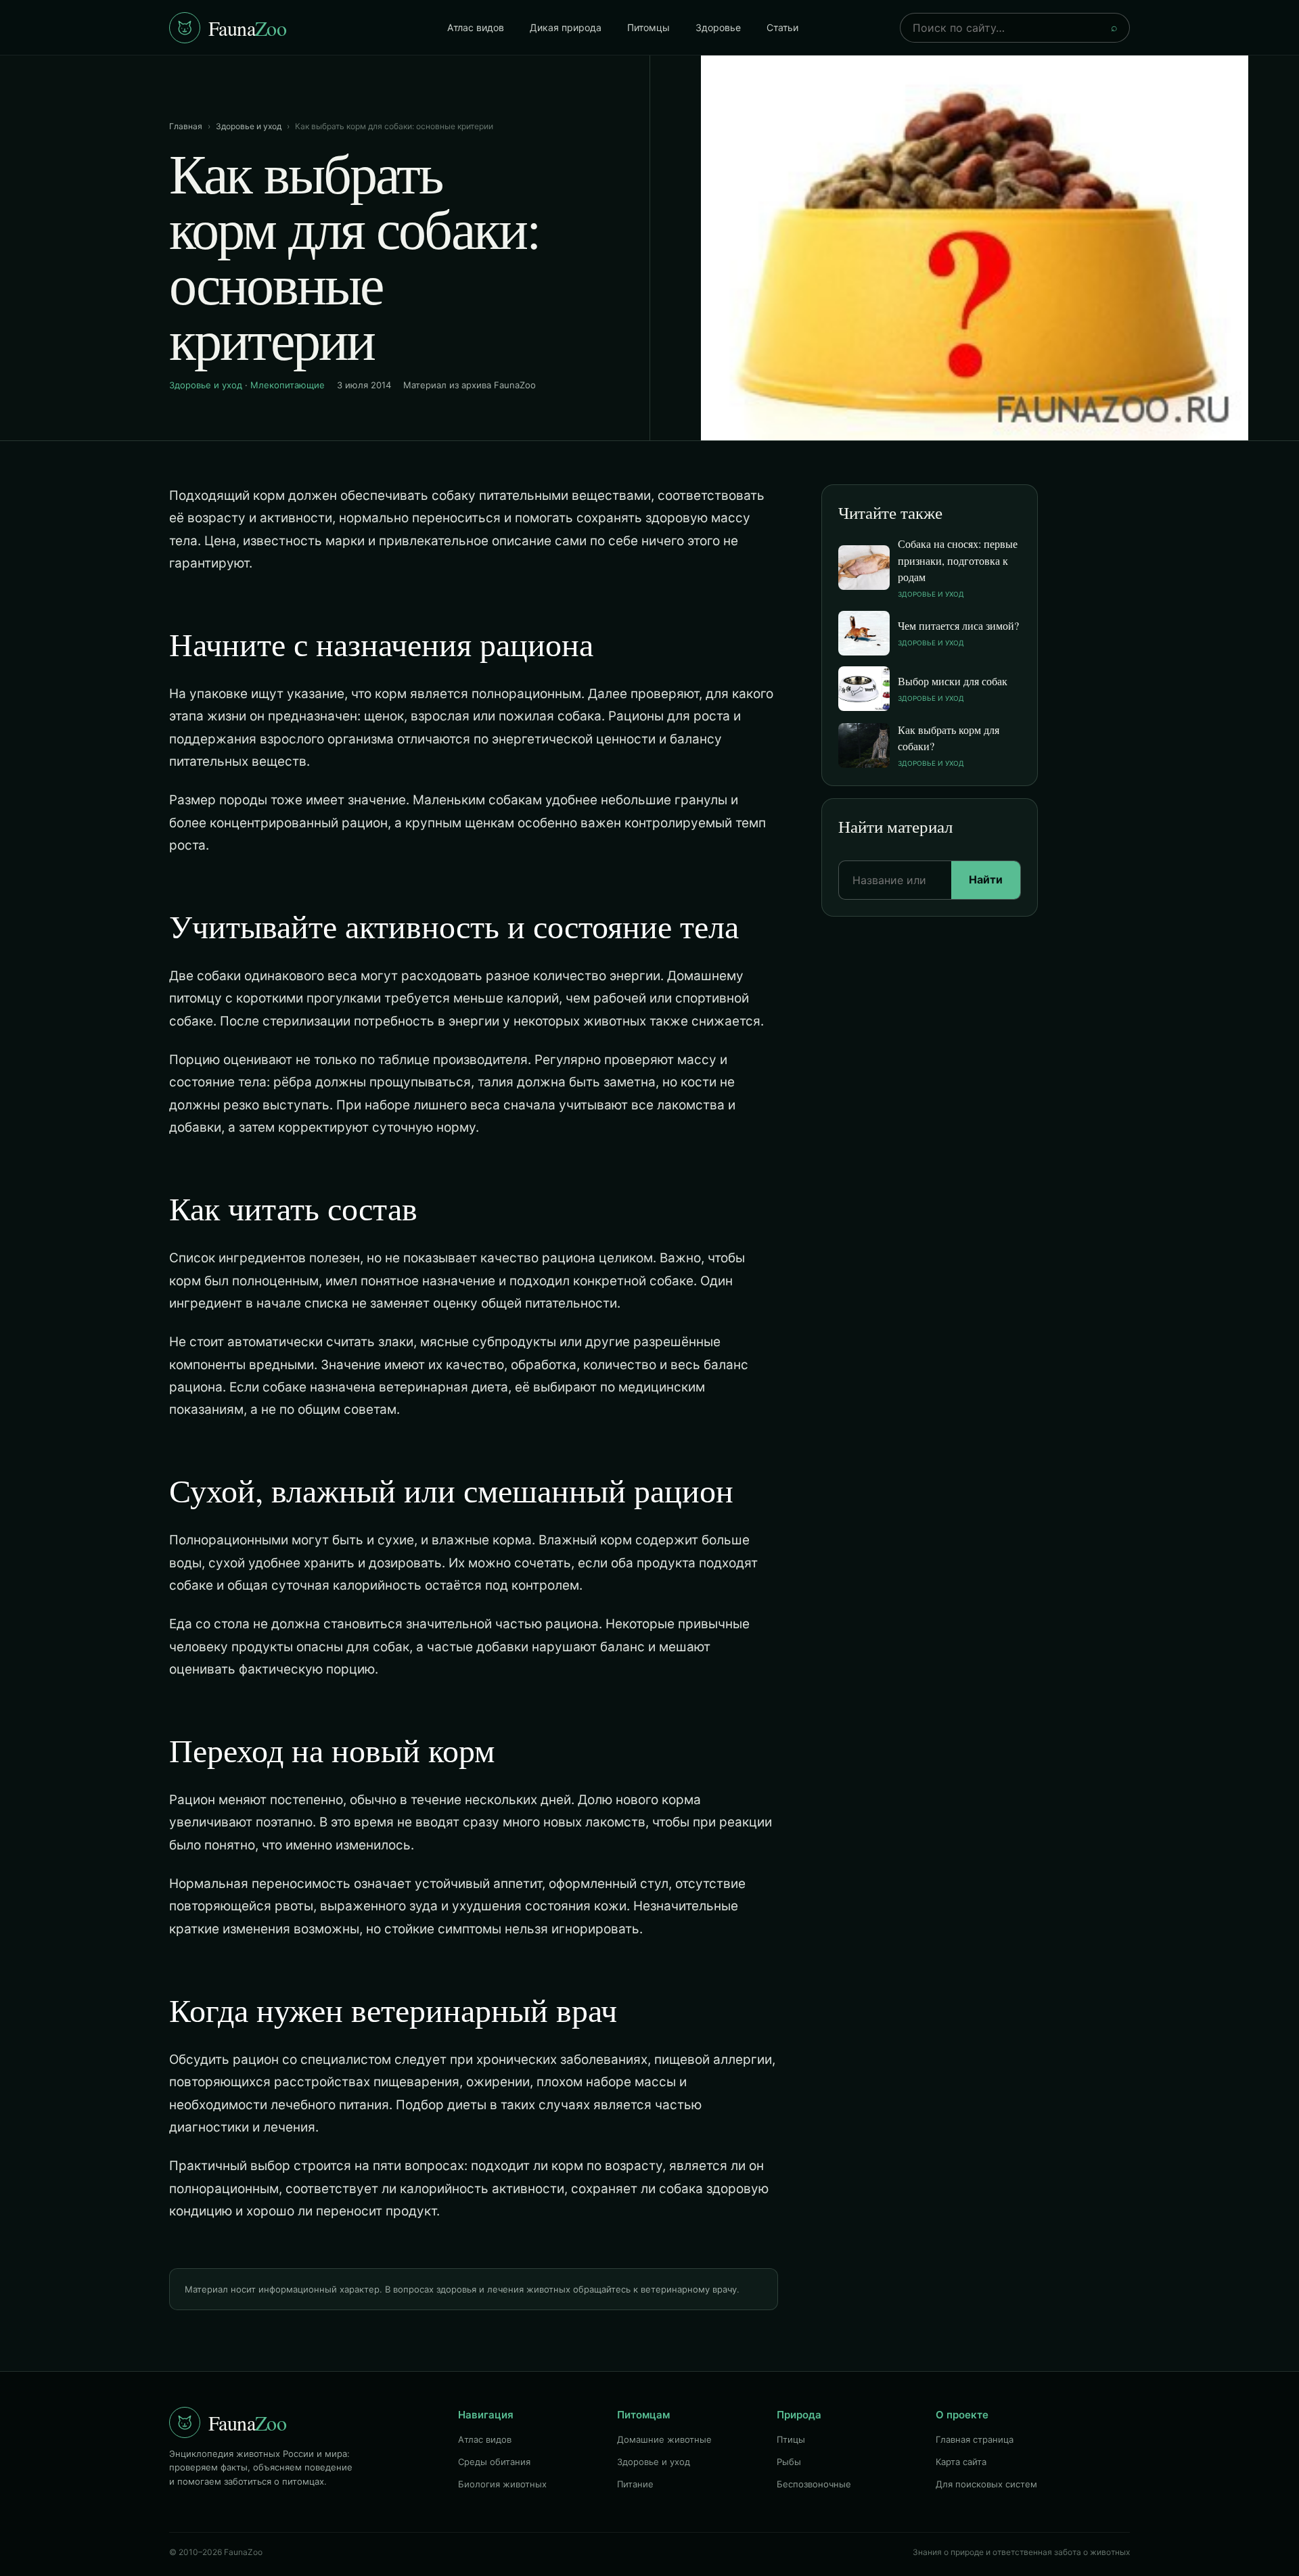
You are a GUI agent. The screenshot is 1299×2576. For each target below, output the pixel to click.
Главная (186, 126)
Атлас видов (476, 27)
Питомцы (648, 27)
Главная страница (975, 2439)
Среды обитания (494, 2462)
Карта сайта (961, 2462)
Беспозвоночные (814, 2484)
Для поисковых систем (986, 2484)
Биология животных (502, 2484)
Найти (986, 879)
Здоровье (718, 27)
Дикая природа (566, 27)
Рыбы (789, 2462)
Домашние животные (664, 2439)
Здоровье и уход (249, 126)
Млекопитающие (288, 385)
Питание (635, 2484)
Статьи (782, 27)
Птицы (791, 2439)
